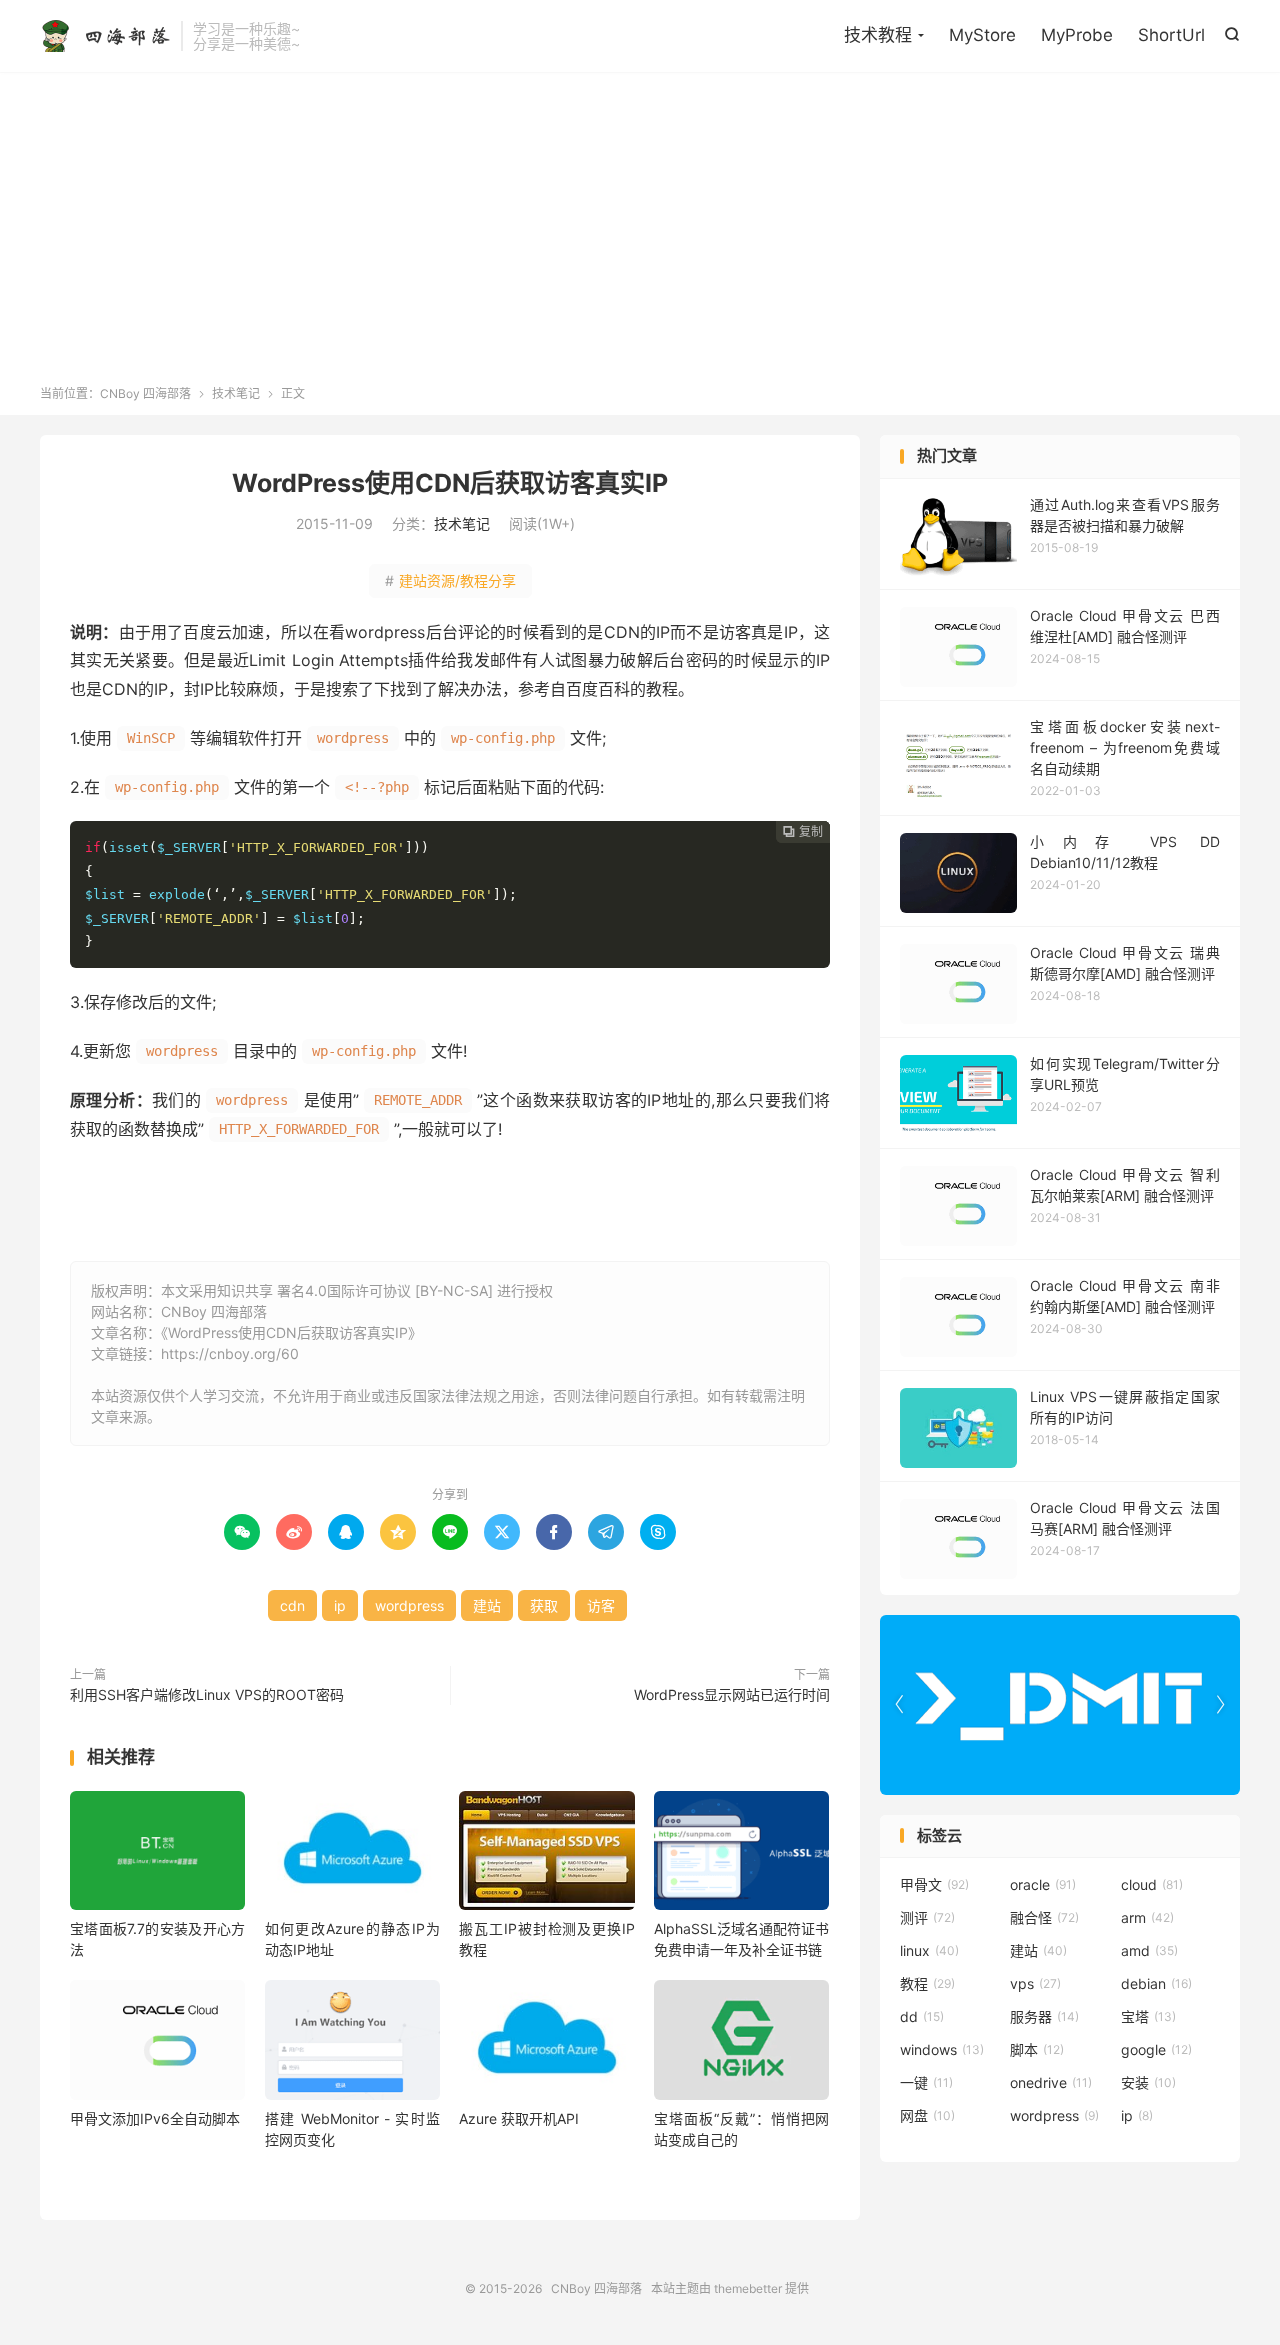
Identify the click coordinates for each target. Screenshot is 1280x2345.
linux (929, 1950)
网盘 (927, 2115)
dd (922, 2016)
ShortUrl (1171, 35)
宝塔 (1148, 2016)
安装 (1148, 2082)
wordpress (409, 1605)
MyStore (982, 35)
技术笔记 (236, 393)
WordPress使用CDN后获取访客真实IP (450, 483)
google (1156, 2049)
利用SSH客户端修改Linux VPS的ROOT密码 (207, 1694)
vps (1035, 1983)
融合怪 (1044, 1917)
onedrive (1051, 2082)
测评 (927, 1917)
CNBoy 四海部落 (105, 36)
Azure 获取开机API (519, 2118)
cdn (292, 1605)
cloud (1152, 1884)
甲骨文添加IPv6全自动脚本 (155, 2118)
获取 (544, 1605)
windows (942, 2049)
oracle (1043, 1884)
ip (340, 1605)
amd (1149, 1950)
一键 (926, 2082)
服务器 (1044, 2016)
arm (1147, 1917)
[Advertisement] (640, 235)
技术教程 (878, 35)
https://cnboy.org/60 (230, 1353)
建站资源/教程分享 (450, 580)
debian (1156, 1983)
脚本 (1037, 2049)
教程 (927, 1983)
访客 (601, 1605)
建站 (487, 1605)
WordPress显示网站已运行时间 (732, 1694)
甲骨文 (934, 1884)
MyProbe (1077, 35)
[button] (1220, 1705)
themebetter (748, 2288)
